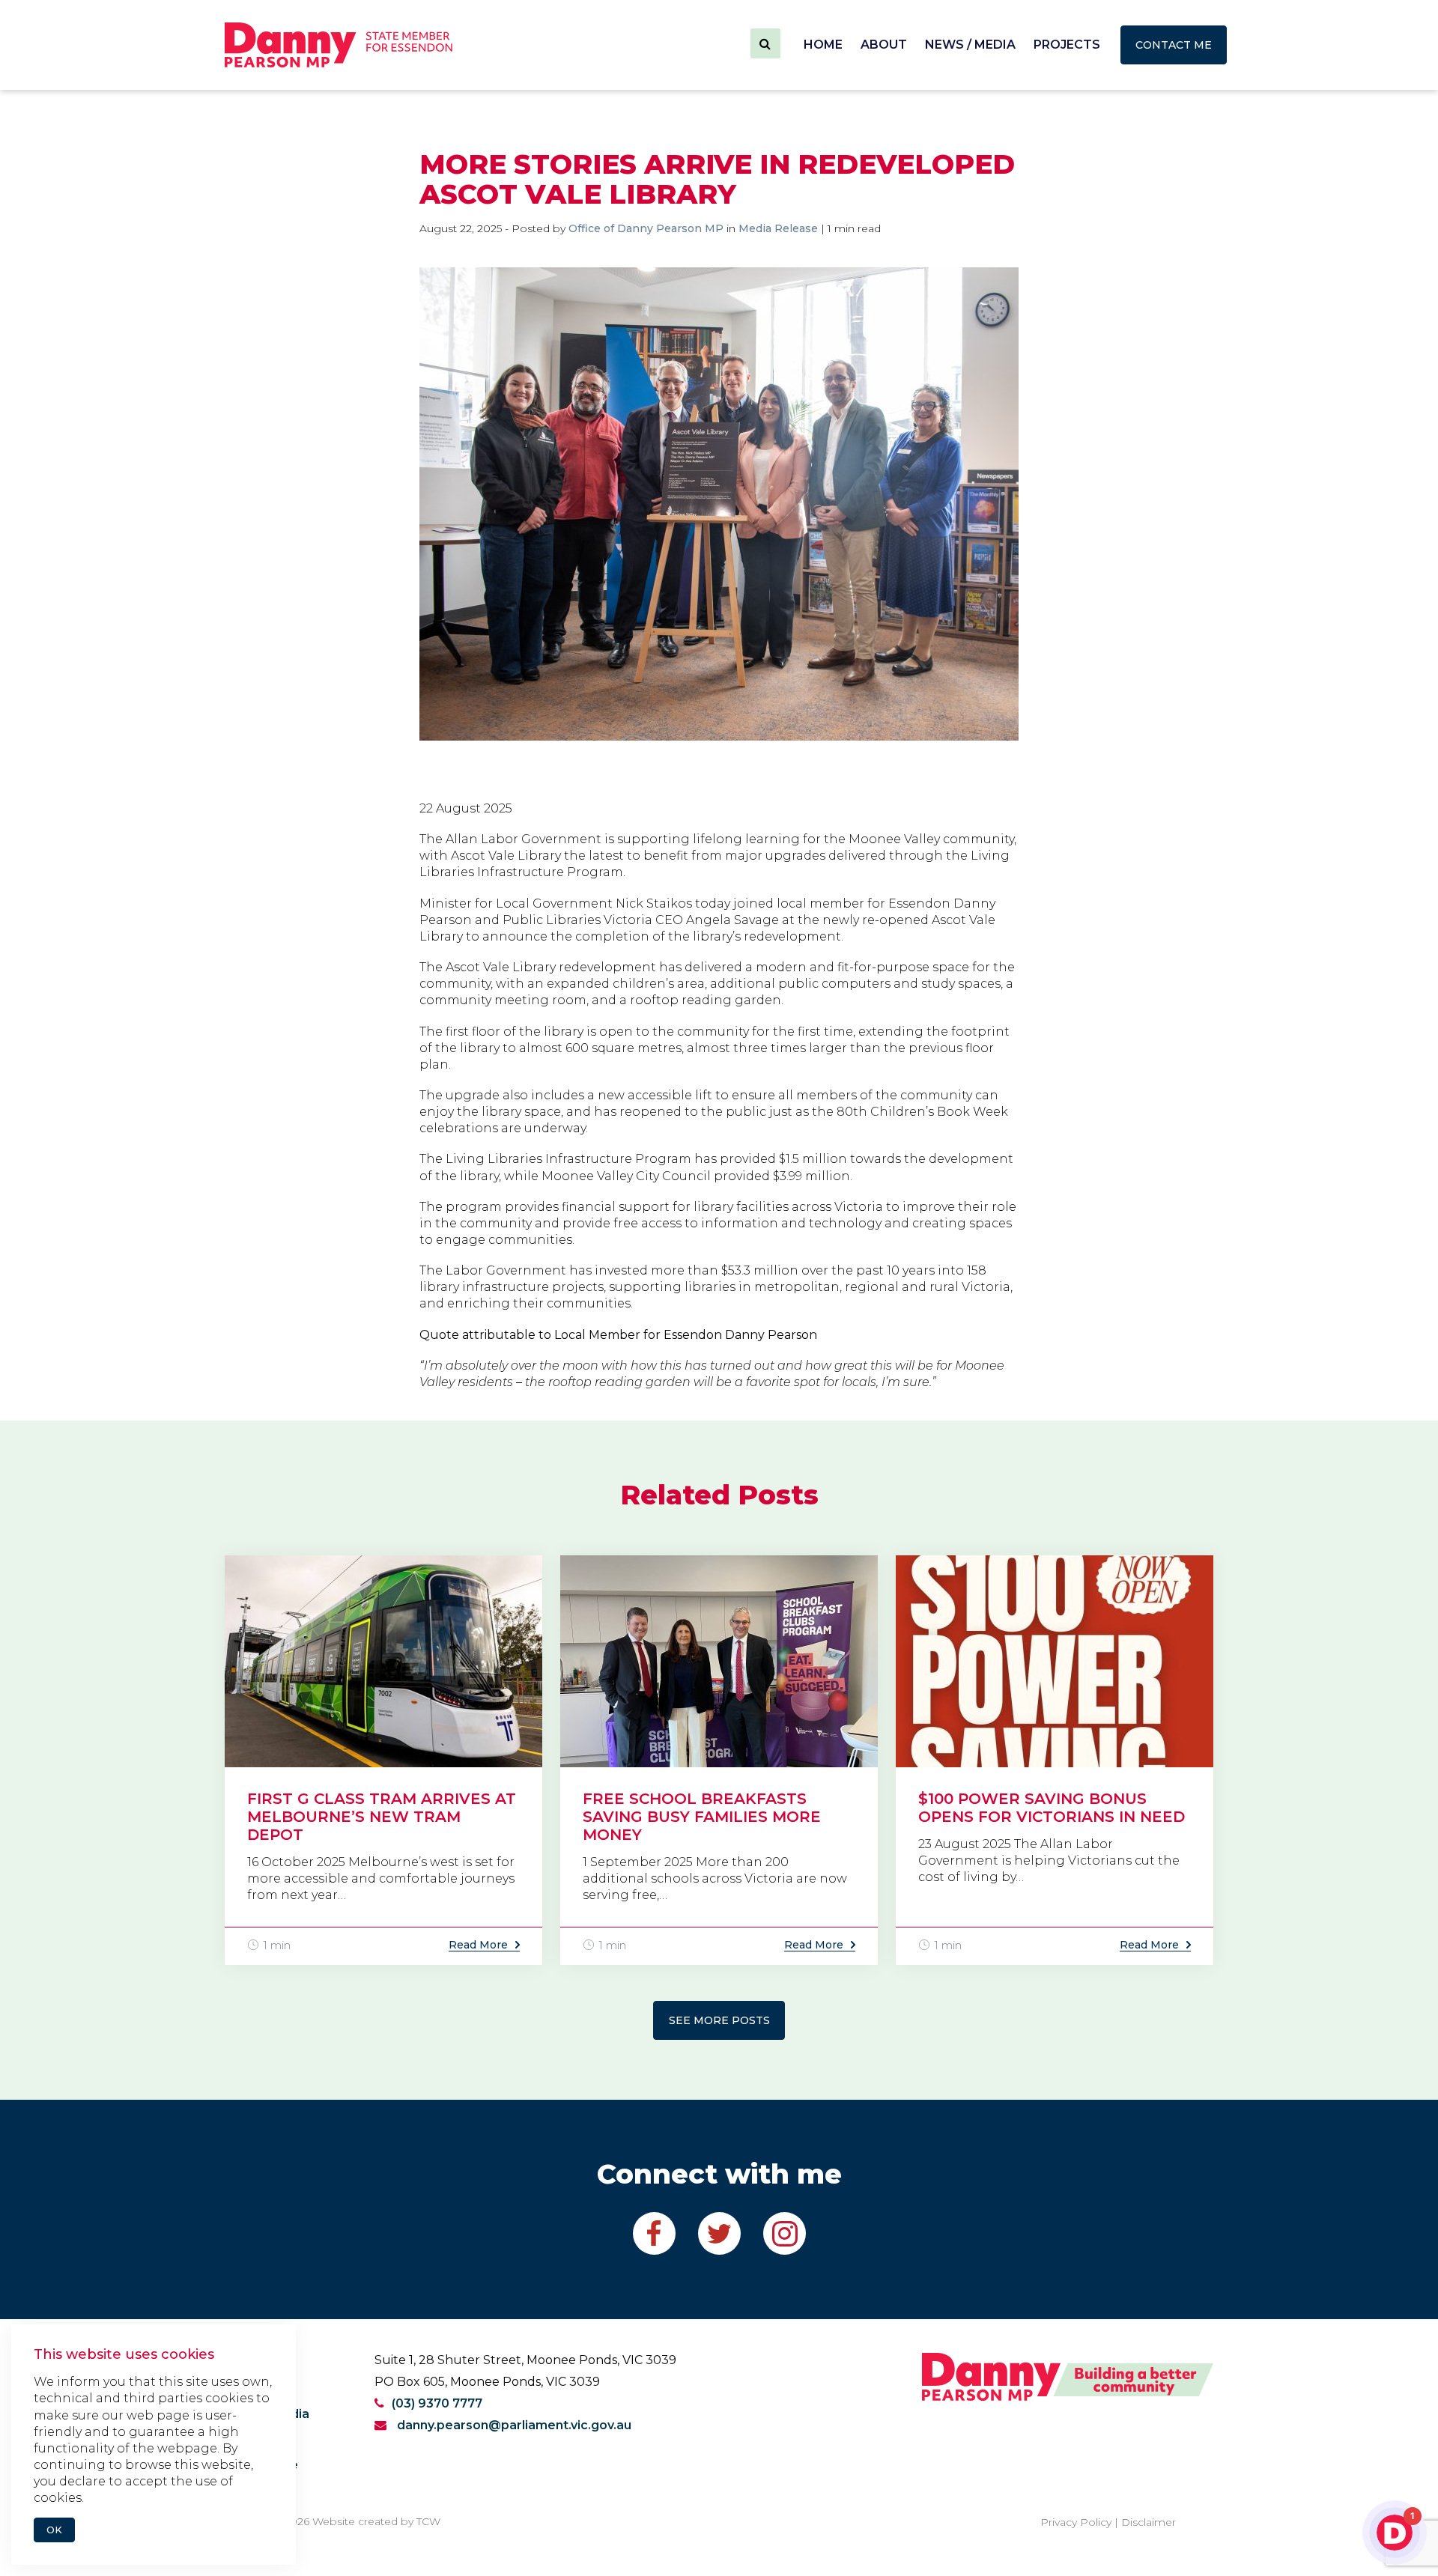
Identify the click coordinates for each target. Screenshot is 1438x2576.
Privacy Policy (1076, 2522)
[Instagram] (785, 2233)
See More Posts (719, 2020)
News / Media (970, 45)
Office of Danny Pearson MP (646, 228)
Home (823, 45)
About (884, 45)
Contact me (1174, 45)
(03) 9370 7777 (437, 2403)
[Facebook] (654, 2233)
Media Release (778, 228)
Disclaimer (1149, 2522)
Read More (478, 1945)
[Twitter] (719, 2233)
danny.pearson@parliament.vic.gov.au (513, 2425)
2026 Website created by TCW (362, 2521)
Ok (54, 2530)
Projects (1067, 45)
